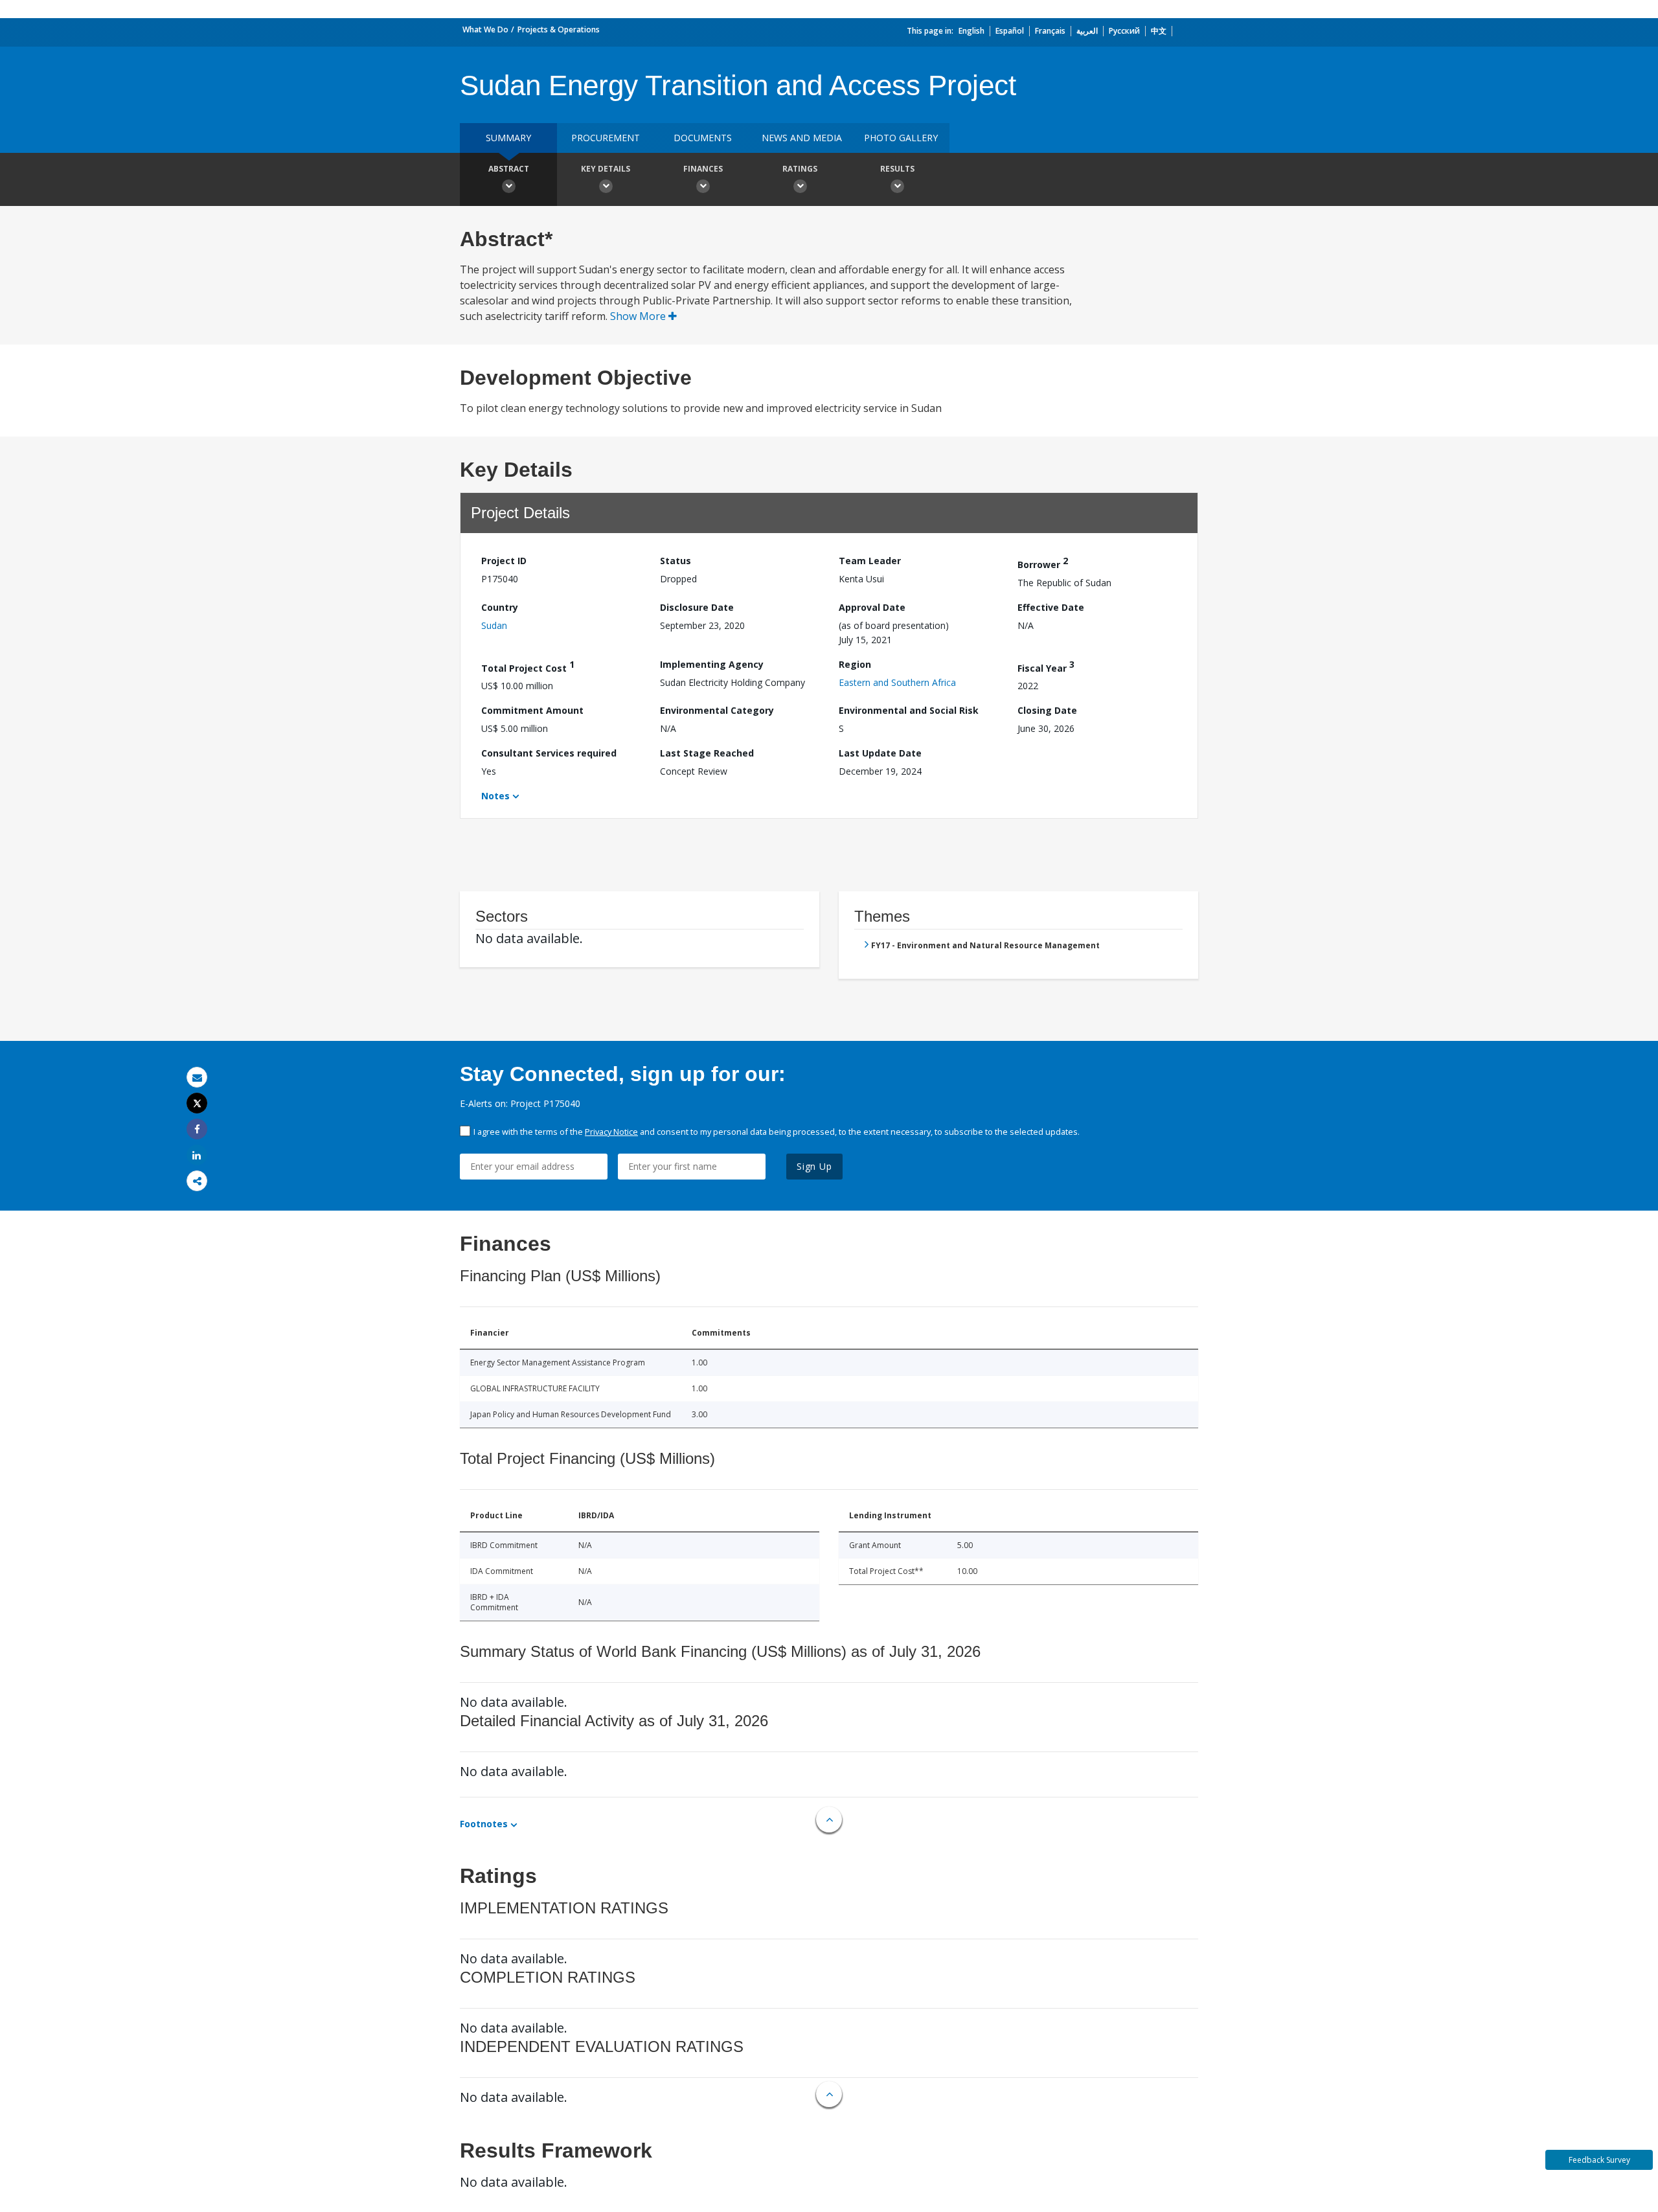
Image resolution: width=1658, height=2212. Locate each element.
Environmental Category (717, 710)
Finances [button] (703, 169)
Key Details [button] (606, 169)
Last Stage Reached (707, 753)
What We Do (485, 29)
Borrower (1043, 563)
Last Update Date (880, 753)
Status (676, 561)
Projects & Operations (559, 29)
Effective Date (1051, 607)
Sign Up (814, 1166)
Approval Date (872, 607)
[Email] (197, 1077)
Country (500, 607)
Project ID (504, 561)
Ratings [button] (800, 169)
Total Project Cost (528, 666)
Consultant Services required (549, 753)
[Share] (197, 1129)
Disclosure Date (697, 607)
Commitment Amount (532, 710)
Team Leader (870, 561)
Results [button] (897, 169)
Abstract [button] (509, 169)
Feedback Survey (1599, 2160)
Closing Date (1047, 710)
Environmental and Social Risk (909, 710)
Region (855, 664)
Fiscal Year (1046, 666)
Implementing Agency (712, 664)
